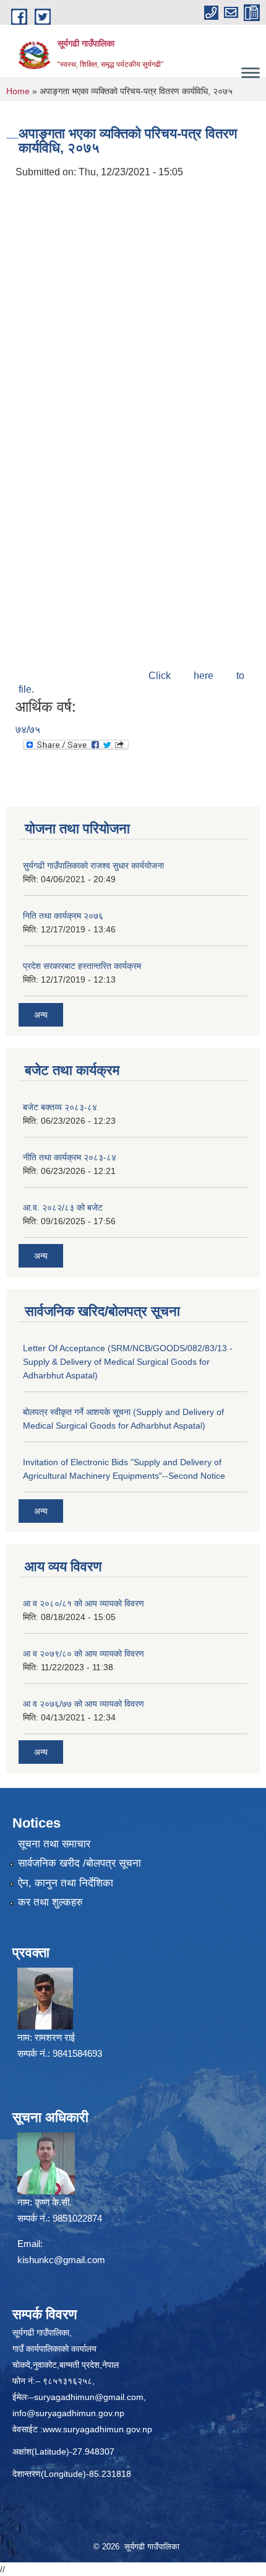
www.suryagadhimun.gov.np (97, 2429)
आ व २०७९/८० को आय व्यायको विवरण (84, 1654)
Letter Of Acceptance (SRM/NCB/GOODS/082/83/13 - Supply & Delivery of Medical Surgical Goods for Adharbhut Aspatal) (128, 1362)
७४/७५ (28, 729)
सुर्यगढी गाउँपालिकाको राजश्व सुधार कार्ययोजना (93, 865)
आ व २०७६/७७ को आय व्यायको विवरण (84, 1704)
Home (18, 91)
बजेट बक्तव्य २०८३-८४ (60, 1107)
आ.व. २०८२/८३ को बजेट (63, 1207)
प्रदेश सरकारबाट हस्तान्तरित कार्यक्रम (82, 966)
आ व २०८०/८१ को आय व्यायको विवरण (84, 1603)
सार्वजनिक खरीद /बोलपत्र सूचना (79, 1863)
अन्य (41, 1015)
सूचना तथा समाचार (54, 1844)
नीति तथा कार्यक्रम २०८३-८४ (70, 1157)
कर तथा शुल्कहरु (50, 1902)
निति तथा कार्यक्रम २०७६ (63, 916)
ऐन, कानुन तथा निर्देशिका (66, 1883)
